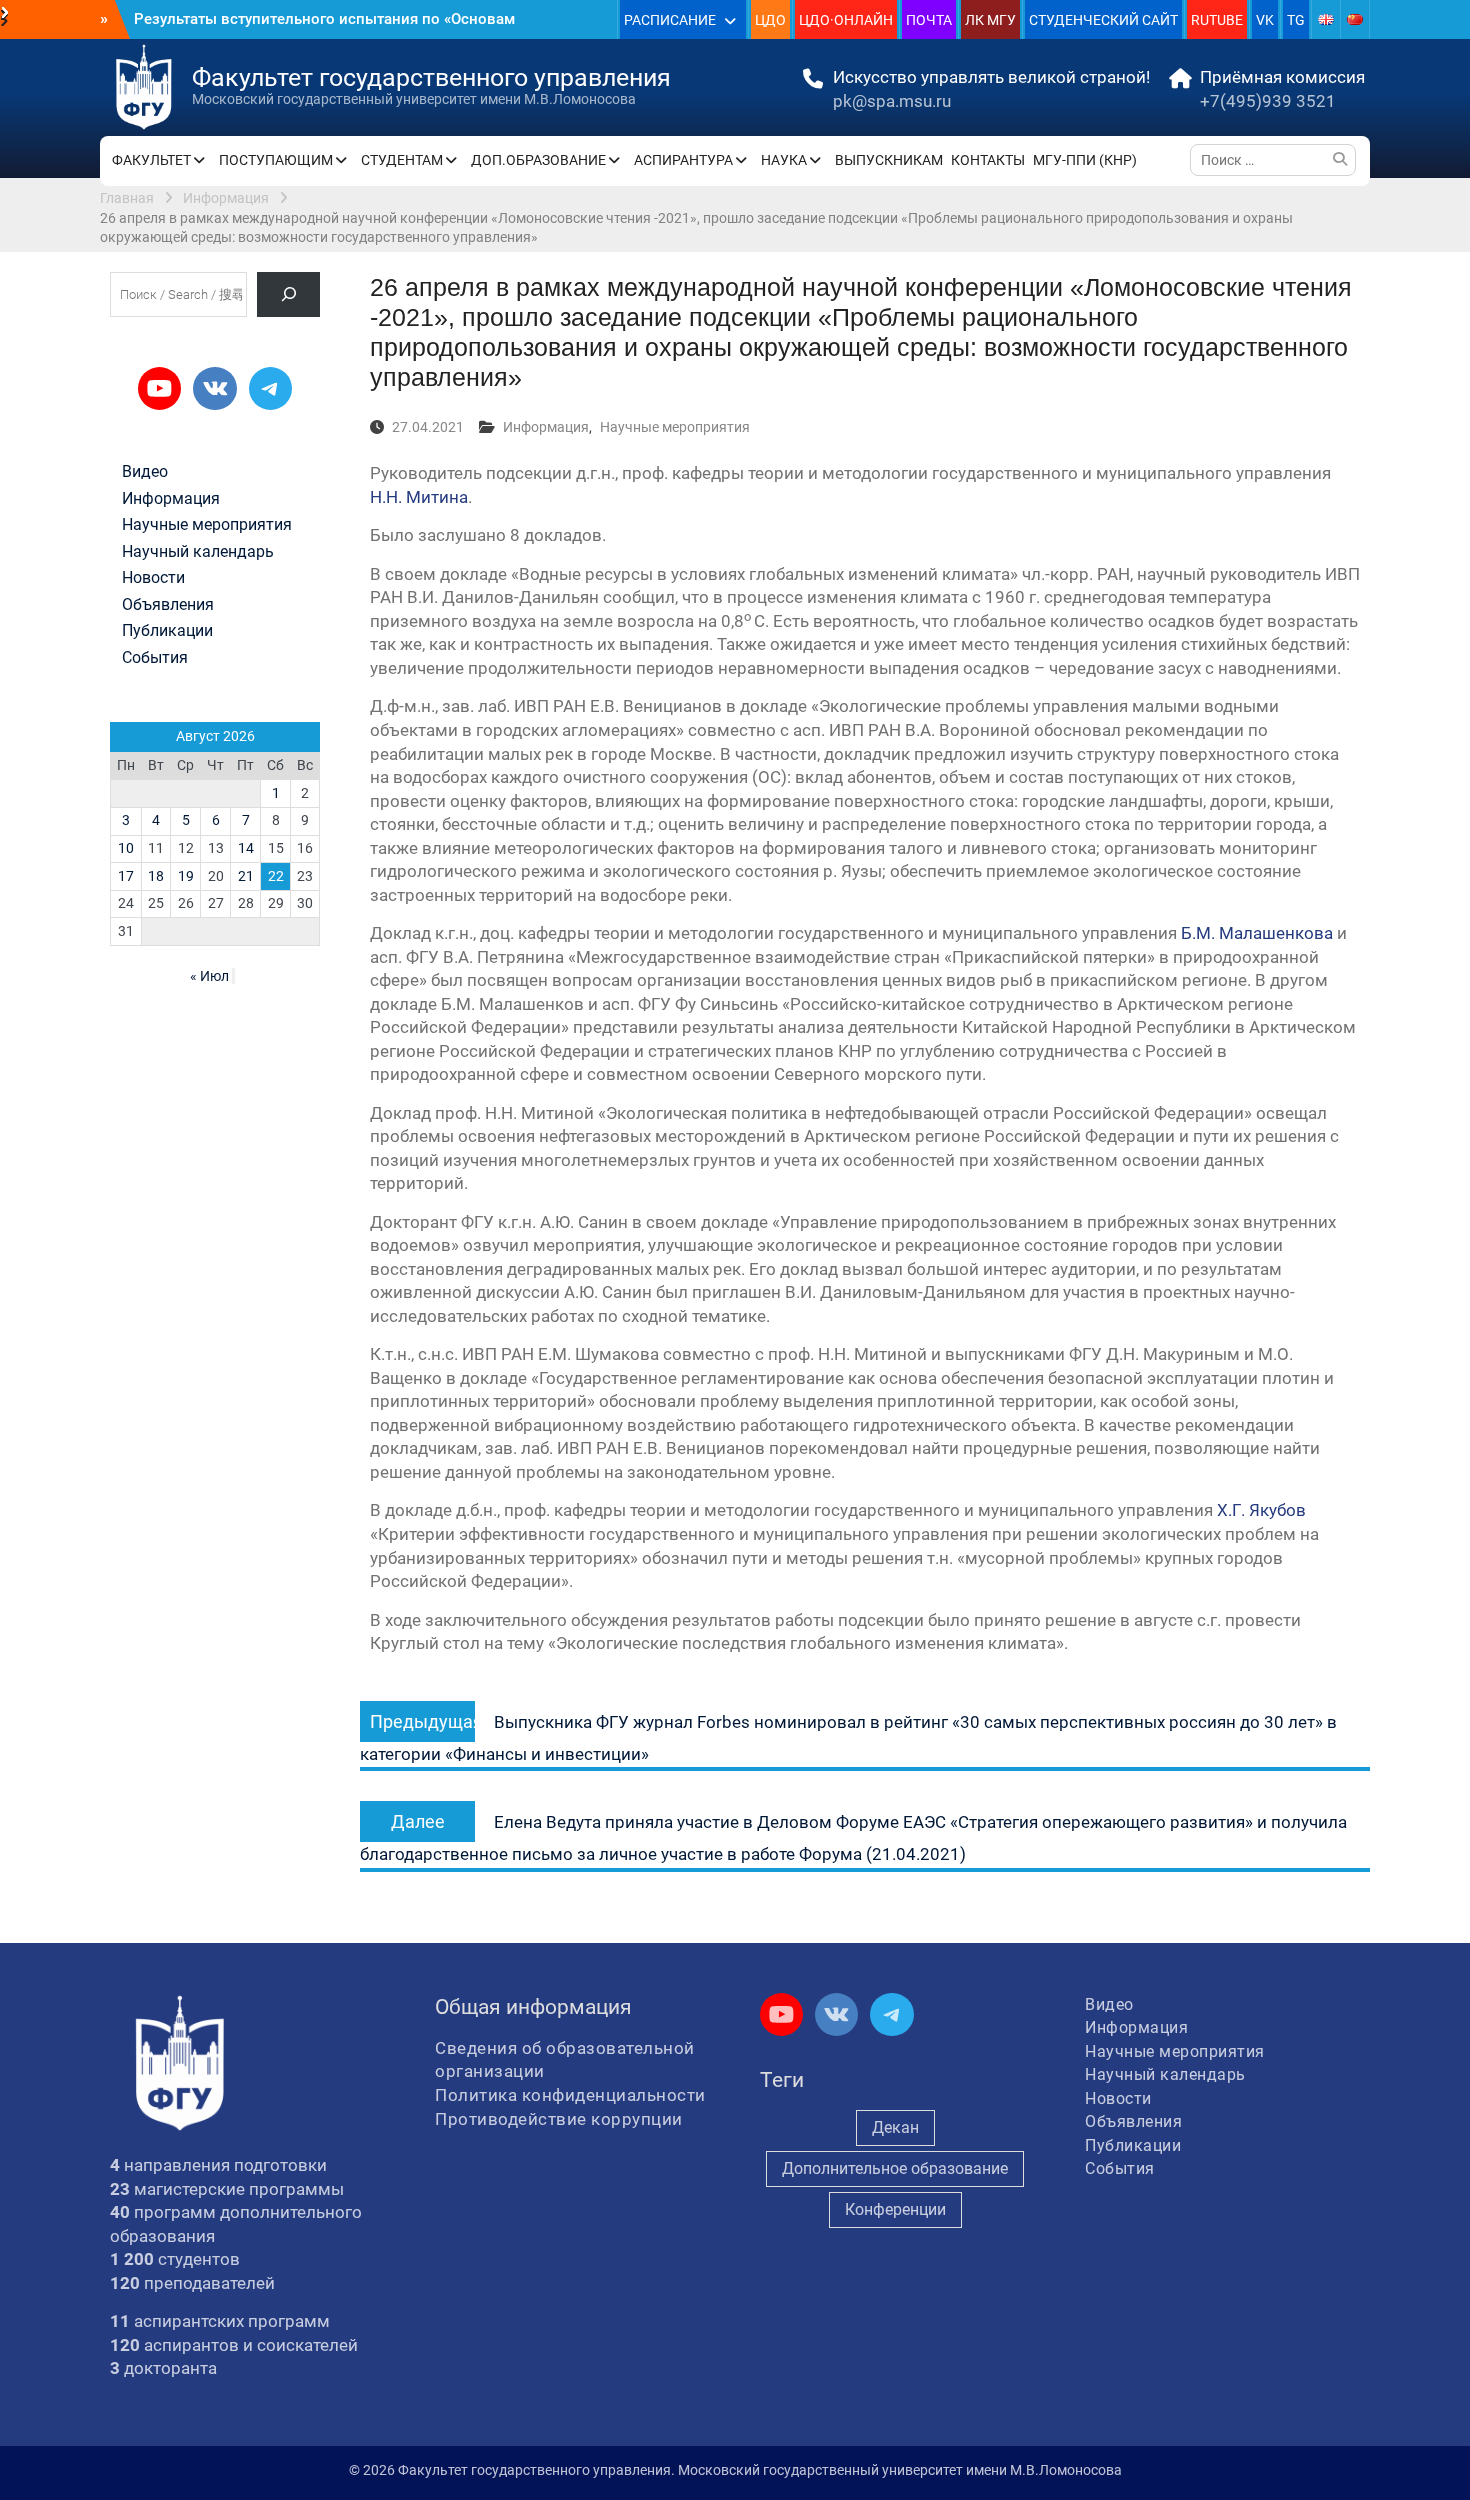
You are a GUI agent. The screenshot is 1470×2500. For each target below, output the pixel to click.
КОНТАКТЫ (988, 160)
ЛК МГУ (990, 20)
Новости (153, 578)
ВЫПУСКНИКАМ (889, 160)
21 (246, 876)
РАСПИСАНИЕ (670, 20)
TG (1296, 20)
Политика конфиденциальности (570, 2095)
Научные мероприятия (675, 427)
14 (246, 848)
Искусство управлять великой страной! (991, 77)
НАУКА (784, 160)
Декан (895, 2127)
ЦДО (770, 20)
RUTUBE (1217, 20)
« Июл (209, 976)
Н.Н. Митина (419, 497)
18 (156, 876)
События (155, 658)
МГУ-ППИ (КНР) (1085, 160)
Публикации (167, 631)
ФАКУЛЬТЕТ (151, 160)
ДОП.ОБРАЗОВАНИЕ (538, 160)
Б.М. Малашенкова (1257, 933)
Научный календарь (198, 552)
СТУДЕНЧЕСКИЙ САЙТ (1103, 20)
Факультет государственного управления (431, 77)
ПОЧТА (929, 20)
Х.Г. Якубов (1261, 1510)
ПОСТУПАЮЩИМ (276, 160)
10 (126, 848)
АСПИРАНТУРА (683, 160)
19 (186, 876)
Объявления (168, 605)
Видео (145, 472)
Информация (546, 427)
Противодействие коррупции (559, 2119)
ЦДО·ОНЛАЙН (846, 20)
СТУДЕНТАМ (402, 160)
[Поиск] (288, 294)
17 (126, 876)
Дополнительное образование (895, 2168)
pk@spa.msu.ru (892, 101)
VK (1265, 20)
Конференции (895, 2209)
